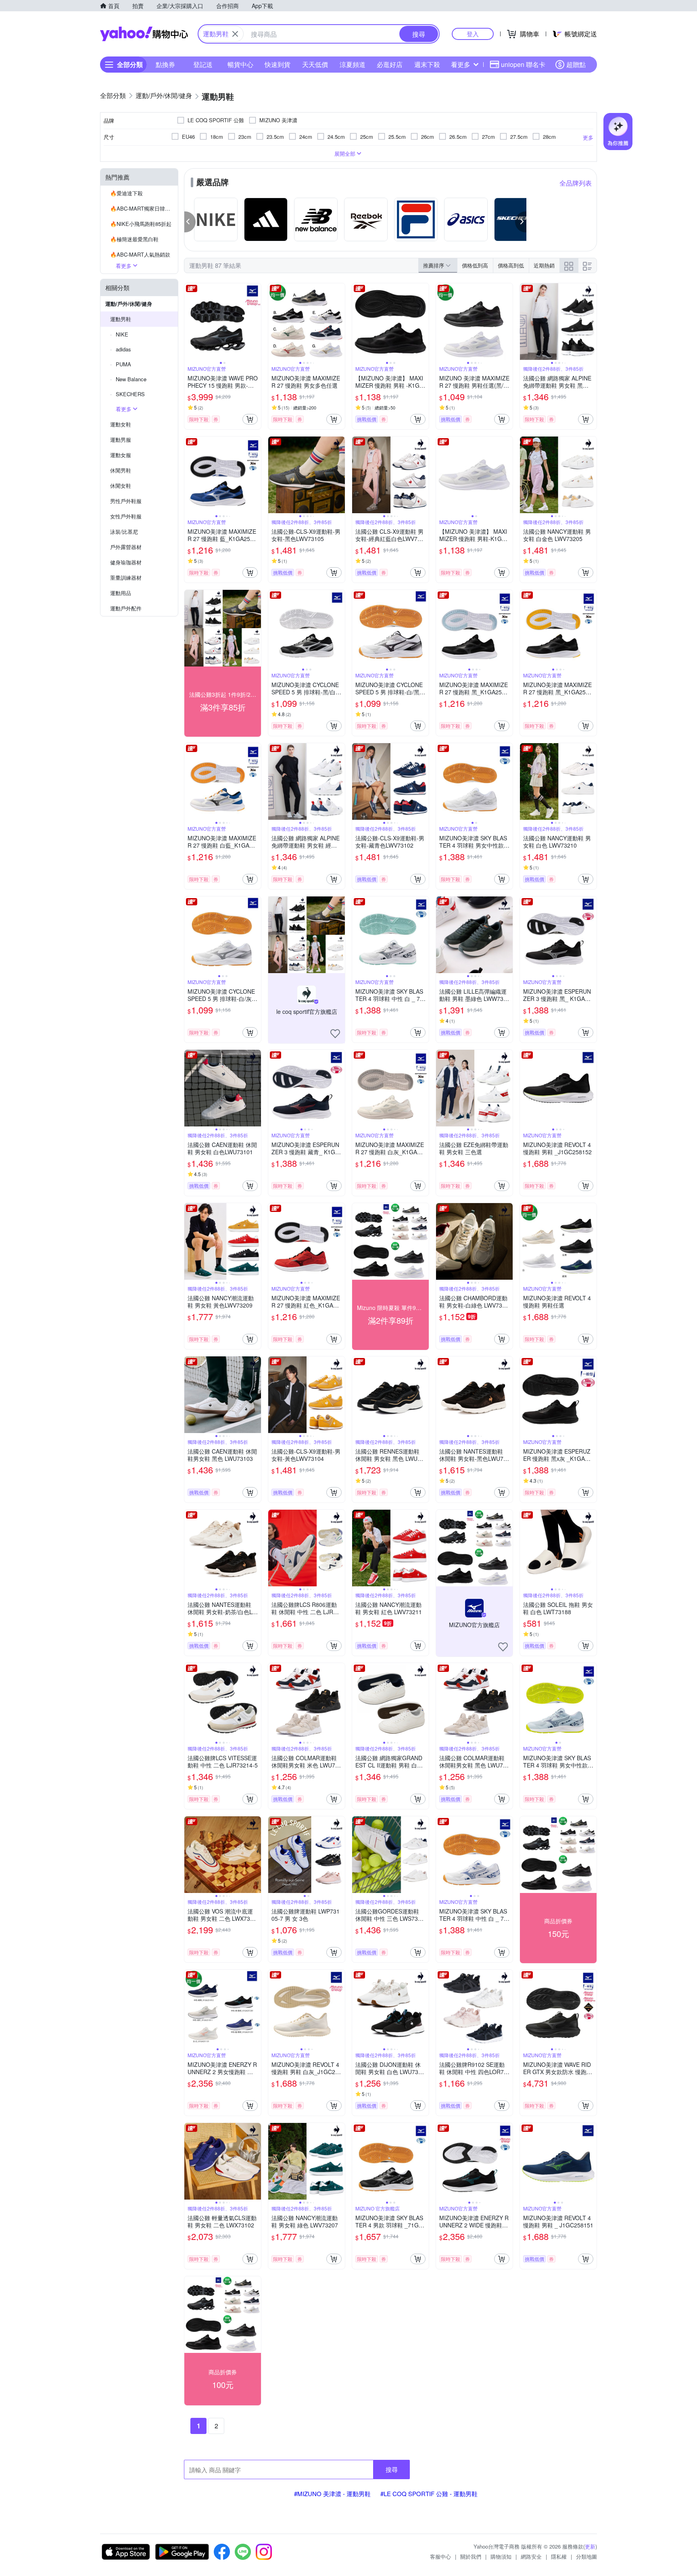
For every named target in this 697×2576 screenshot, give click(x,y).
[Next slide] (256, 322)
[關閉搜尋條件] (235, 34)
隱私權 (559, 2556)
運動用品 (121, 593)
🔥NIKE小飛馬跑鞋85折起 (141, 224)
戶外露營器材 (126, 547)
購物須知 (501, 2556)
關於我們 (471, 2556)
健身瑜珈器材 (126, 562)
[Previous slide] (190, 322)
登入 (473, 34)
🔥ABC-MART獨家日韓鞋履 (143, 208)
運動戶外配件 (126, 608)
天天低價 (315, 64)
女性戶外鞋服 (126, 516)
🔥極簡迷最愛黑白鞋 (134, 239)
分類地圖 (586, 2556)
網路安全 (531, 2556)
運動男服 (121, 440)
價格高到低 (511, 265)
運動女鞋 (121, 424)
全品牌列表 (576, 183)
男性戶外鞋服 (126, 501)
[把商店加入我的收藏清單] (335, 1034)
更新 (590, 2546)
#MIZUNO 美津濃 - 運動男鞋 (332, 2493)
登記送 (203, 64)
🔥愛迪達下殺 (126, 193)
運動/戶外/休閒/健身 (129, 304)
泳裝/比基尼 (124, 532)
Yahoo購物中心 (144, 34)
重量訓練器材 (126, 578)
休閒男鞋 (121, 470)
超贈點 (576, 64)
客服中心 (440, 2556)
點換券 (165, 64)
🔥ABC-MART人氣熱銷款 (140, 254)
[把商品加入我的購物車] (250, 419)
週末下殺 (427, 64)
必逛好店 (390, 64)
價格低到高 (475, 265)
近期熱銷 (544, 265)
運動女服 (121, 455)
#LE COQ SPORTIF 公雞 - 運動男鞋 (429, 2493)
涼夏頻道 (353, 64)
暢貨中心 (240, 64)
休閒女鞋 (121, 486)
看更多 (461, 64)
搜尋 (392, 2469)
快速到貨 (278, 64)
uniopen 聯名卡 (523, 64)
